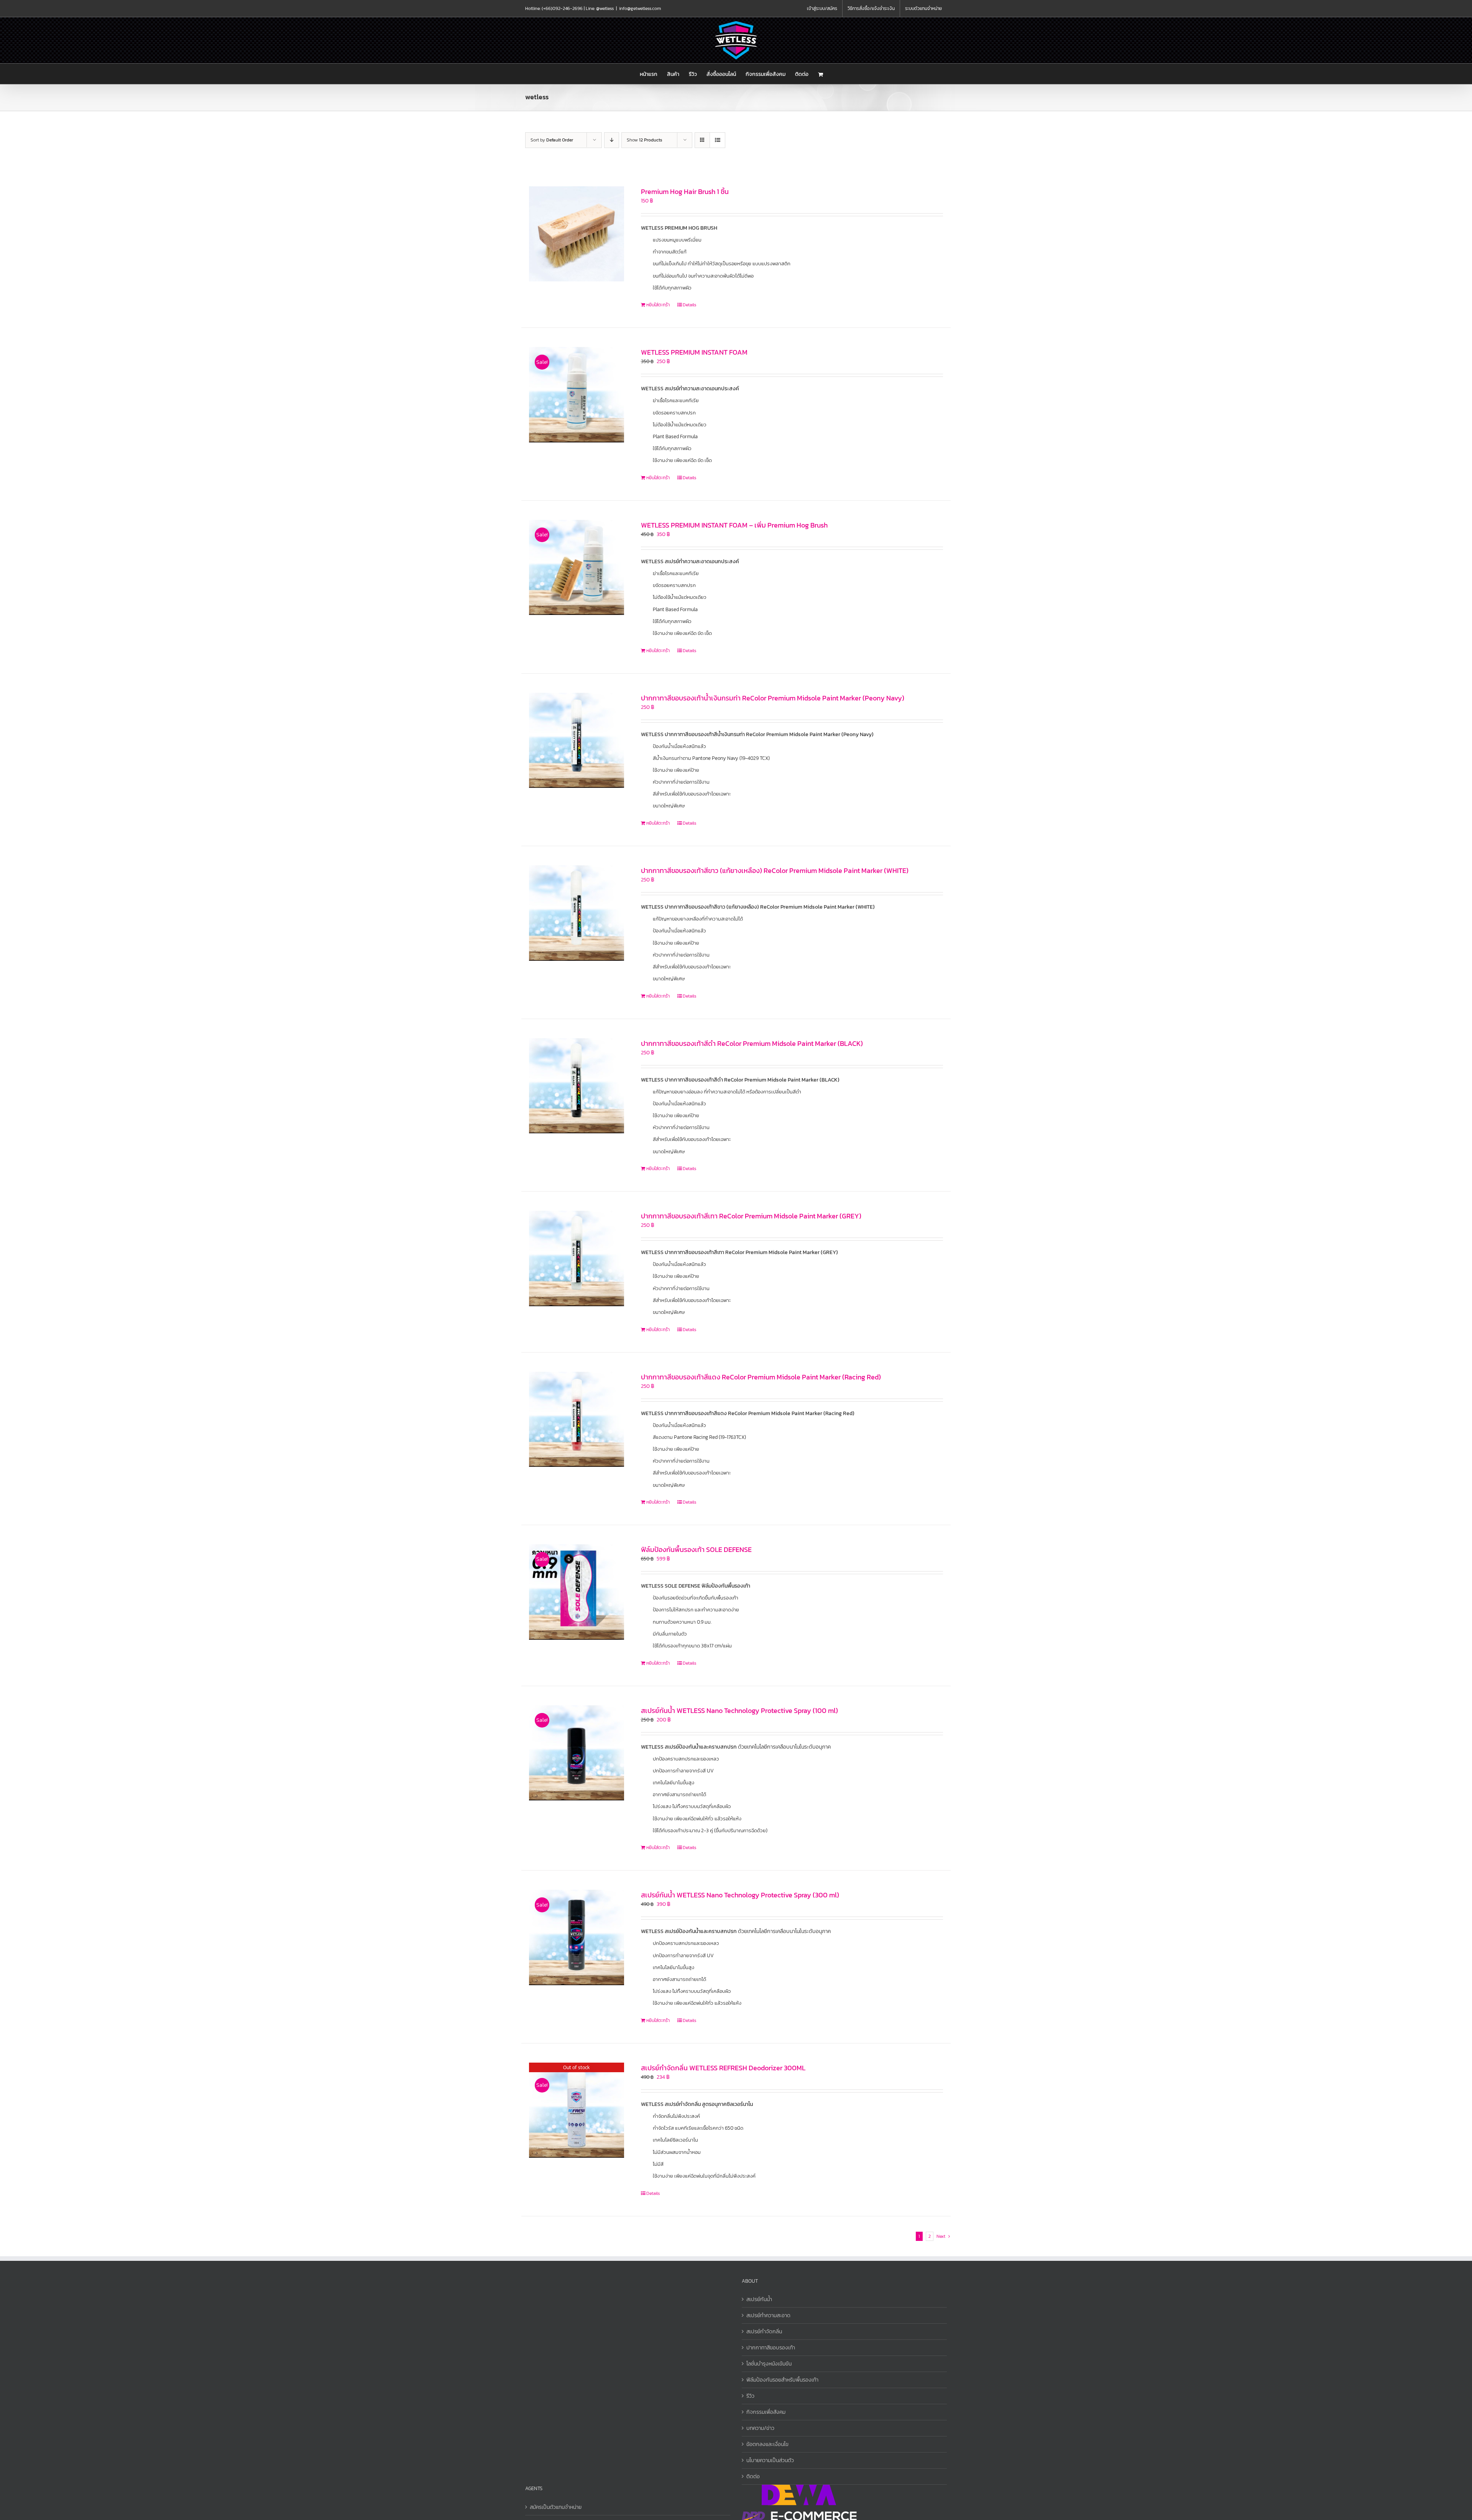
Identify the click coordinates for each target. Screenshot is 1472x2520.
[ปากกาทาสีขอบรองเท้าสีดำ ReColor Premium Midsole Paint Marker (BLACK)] (577, 1086)
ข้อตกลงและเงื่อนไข (767, 2444)
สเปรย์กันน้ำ (759, 2299)
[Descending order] (612, 140)
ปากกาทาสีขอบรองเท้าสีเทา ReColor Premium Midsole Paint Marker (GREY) (751, 1216)
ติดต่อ (753, 2476)
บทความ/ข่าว (760, 2428)
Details (689, 305)
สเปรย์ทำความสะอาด (768, 2315)
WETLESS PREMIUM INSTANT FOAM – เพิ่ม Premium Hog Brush (734, 525)
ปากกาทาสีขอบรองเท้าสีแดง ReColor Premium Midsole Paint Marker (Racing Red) (761, 1377)
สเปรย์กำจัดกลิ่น (764, 2332)
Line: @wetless (600, 8)
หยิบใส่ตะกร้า (658, 305)
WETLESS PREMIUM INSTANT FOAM (694, 352)
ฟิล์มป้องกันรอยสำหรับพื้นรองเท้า (782, 2380)
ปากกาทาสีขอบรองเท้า (771, 2348)
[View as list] (717, 140)
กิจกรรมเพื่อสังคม (766, 2412)
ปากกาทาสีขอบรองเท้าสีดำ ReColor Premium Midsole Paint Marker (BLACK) (752, 1043)
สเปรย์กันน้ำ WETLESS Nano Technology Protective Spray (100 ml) (739, 1710)
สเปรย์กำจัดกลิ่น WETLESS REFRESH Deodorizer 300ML (723, 2068)
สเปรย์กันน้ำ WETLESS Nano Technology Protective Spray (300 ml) (740, 1895)
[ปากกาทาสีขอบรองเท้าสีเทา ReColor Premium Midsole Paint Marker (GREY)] (577, 1258)
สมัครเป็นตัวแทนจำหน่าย (556, 2507)
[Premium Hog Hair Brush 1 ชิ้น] (577, 234)
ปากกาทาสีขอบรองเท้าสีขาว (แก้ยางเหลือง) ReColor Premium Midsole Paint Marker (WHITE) (775, 870)
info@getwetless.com (640, 8)
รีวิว (750, 2396)
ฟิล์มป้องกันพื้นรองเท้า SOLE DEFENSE (696, 1549)
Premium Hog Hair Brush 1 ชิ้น (685, 192)
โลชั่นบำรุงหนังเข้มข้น (769, 2364)
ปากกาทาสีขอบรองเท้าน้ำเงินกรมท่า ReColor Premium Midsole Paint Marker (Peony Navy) (773, 698)
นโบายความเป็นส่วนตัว (770, 2460)
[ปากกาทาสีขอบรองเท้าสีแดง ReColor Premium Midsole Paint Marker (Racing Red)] (577, 1419)
